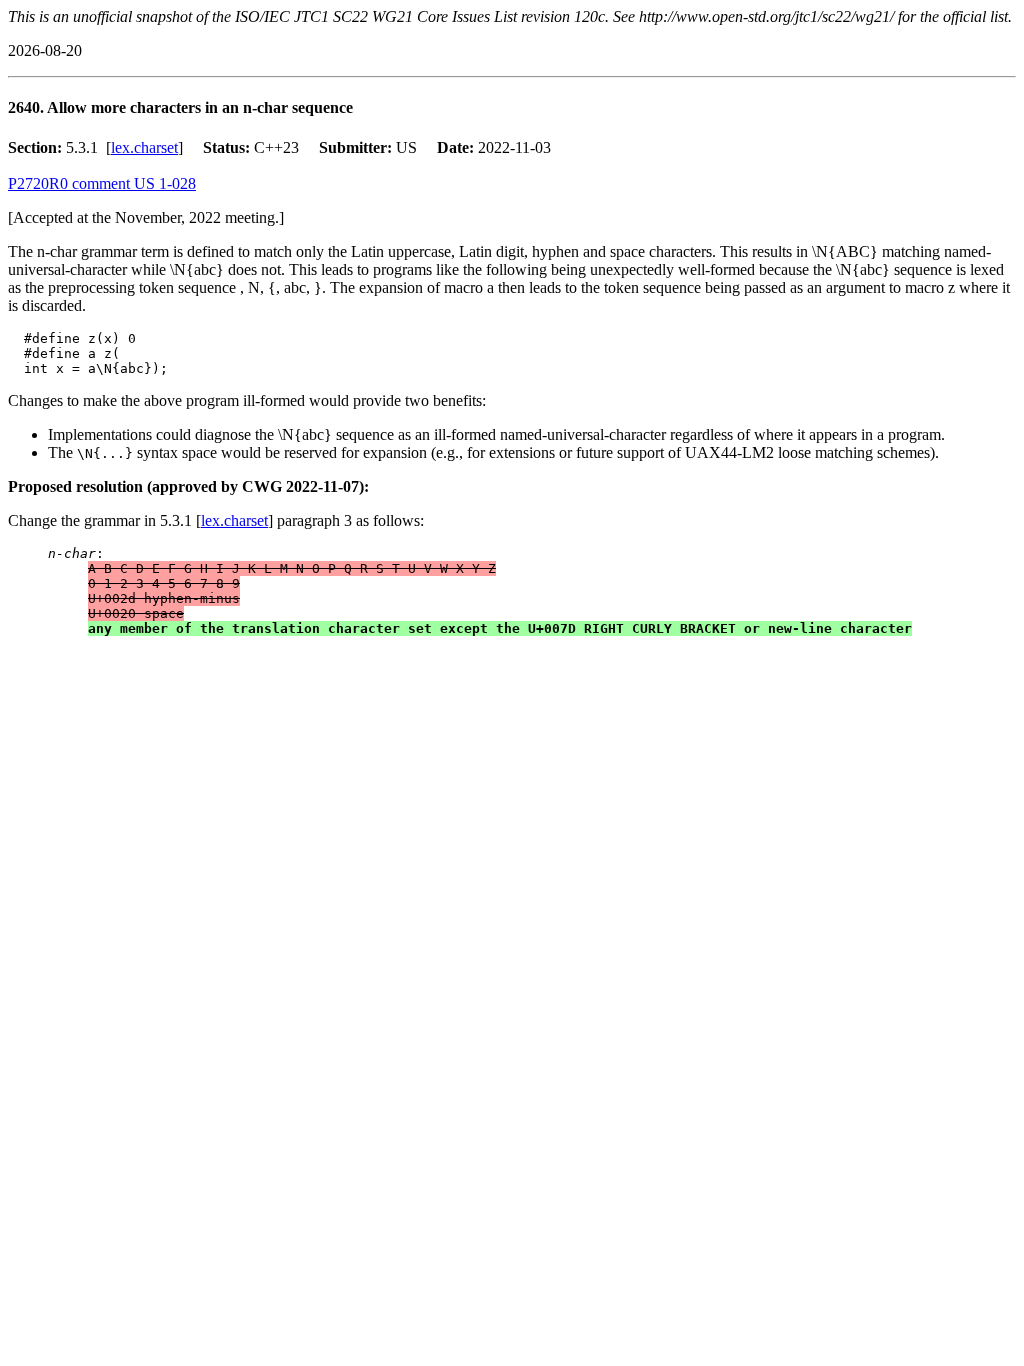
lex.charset (144, 147)
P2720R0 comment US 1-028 (102, 183)
